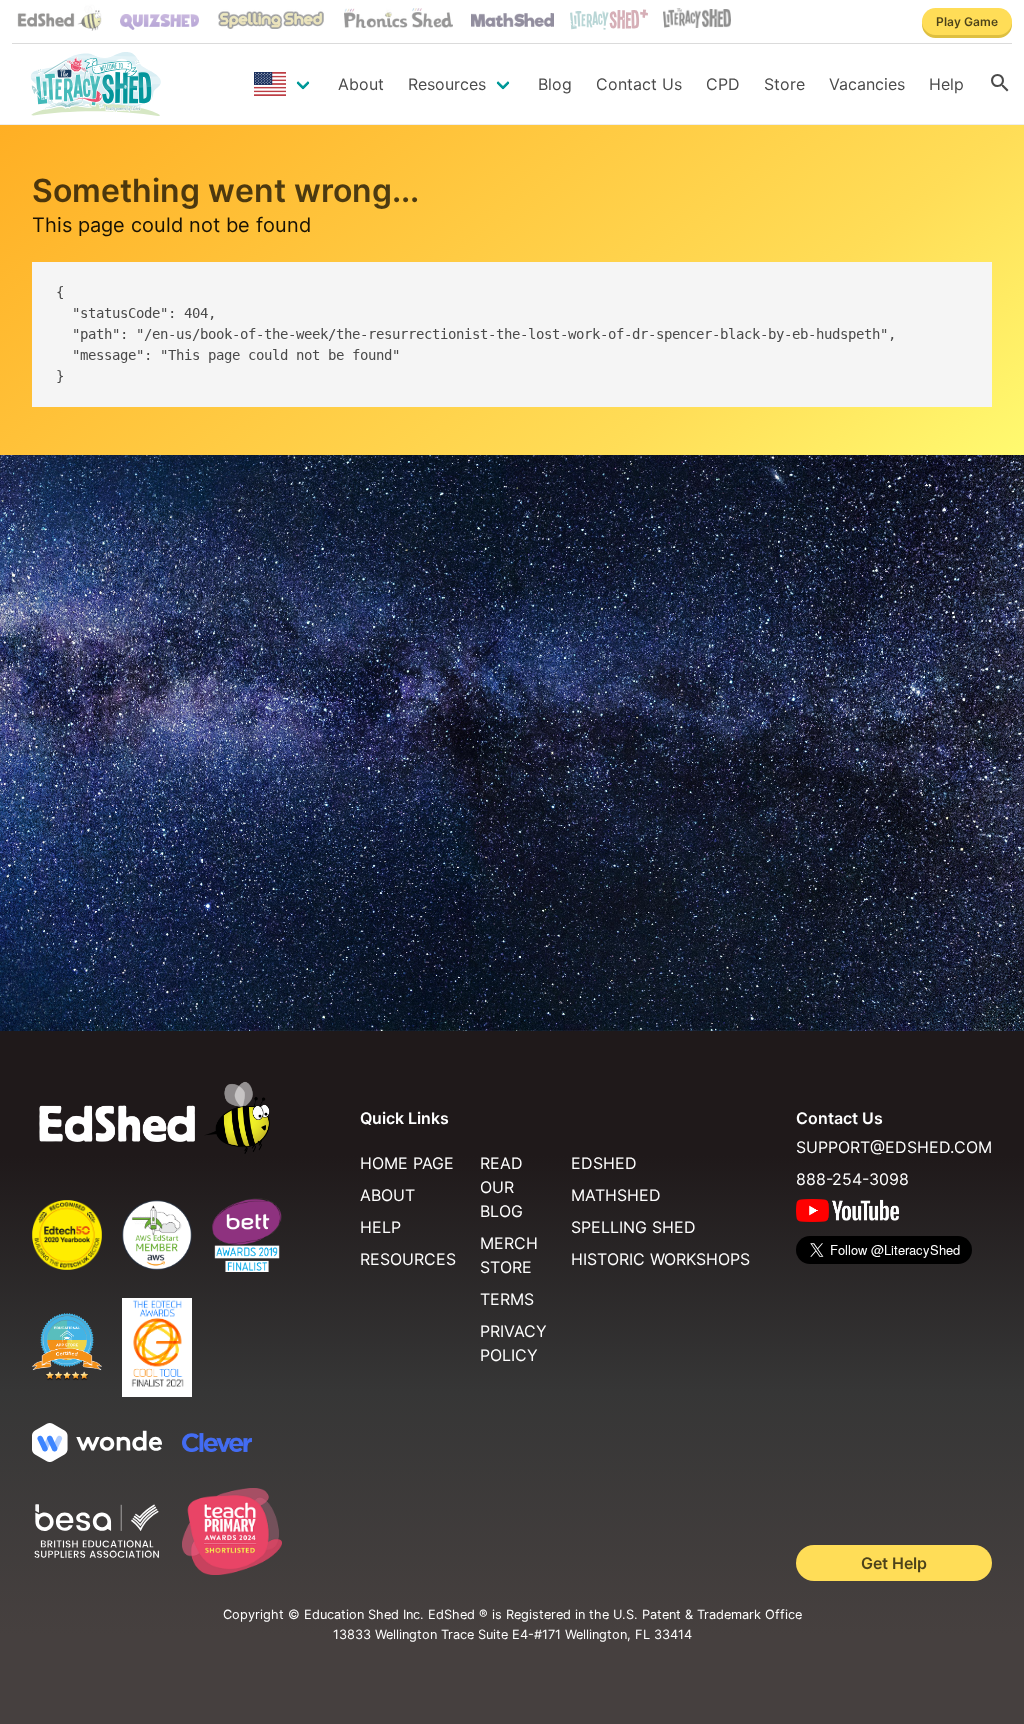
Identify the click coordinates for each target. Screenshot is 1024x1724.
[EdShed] (184, 1118)
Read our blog (501, 1187)
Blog (555, 84)
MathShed (616, 1195)
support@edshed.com (894, 1147)
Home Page (407, 1163)
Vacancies (867, 84)
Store (784, 84)
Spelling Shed (633, 1227)
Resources (447, 84)
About (361, 84)
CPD (723, 84)
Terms (507, 1299)
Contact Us (639, 84)
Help (946, 84)
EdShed (604, 1163)
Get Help (894, 1563)
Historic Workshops (660, 1259)
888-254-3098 (852, 1179)
